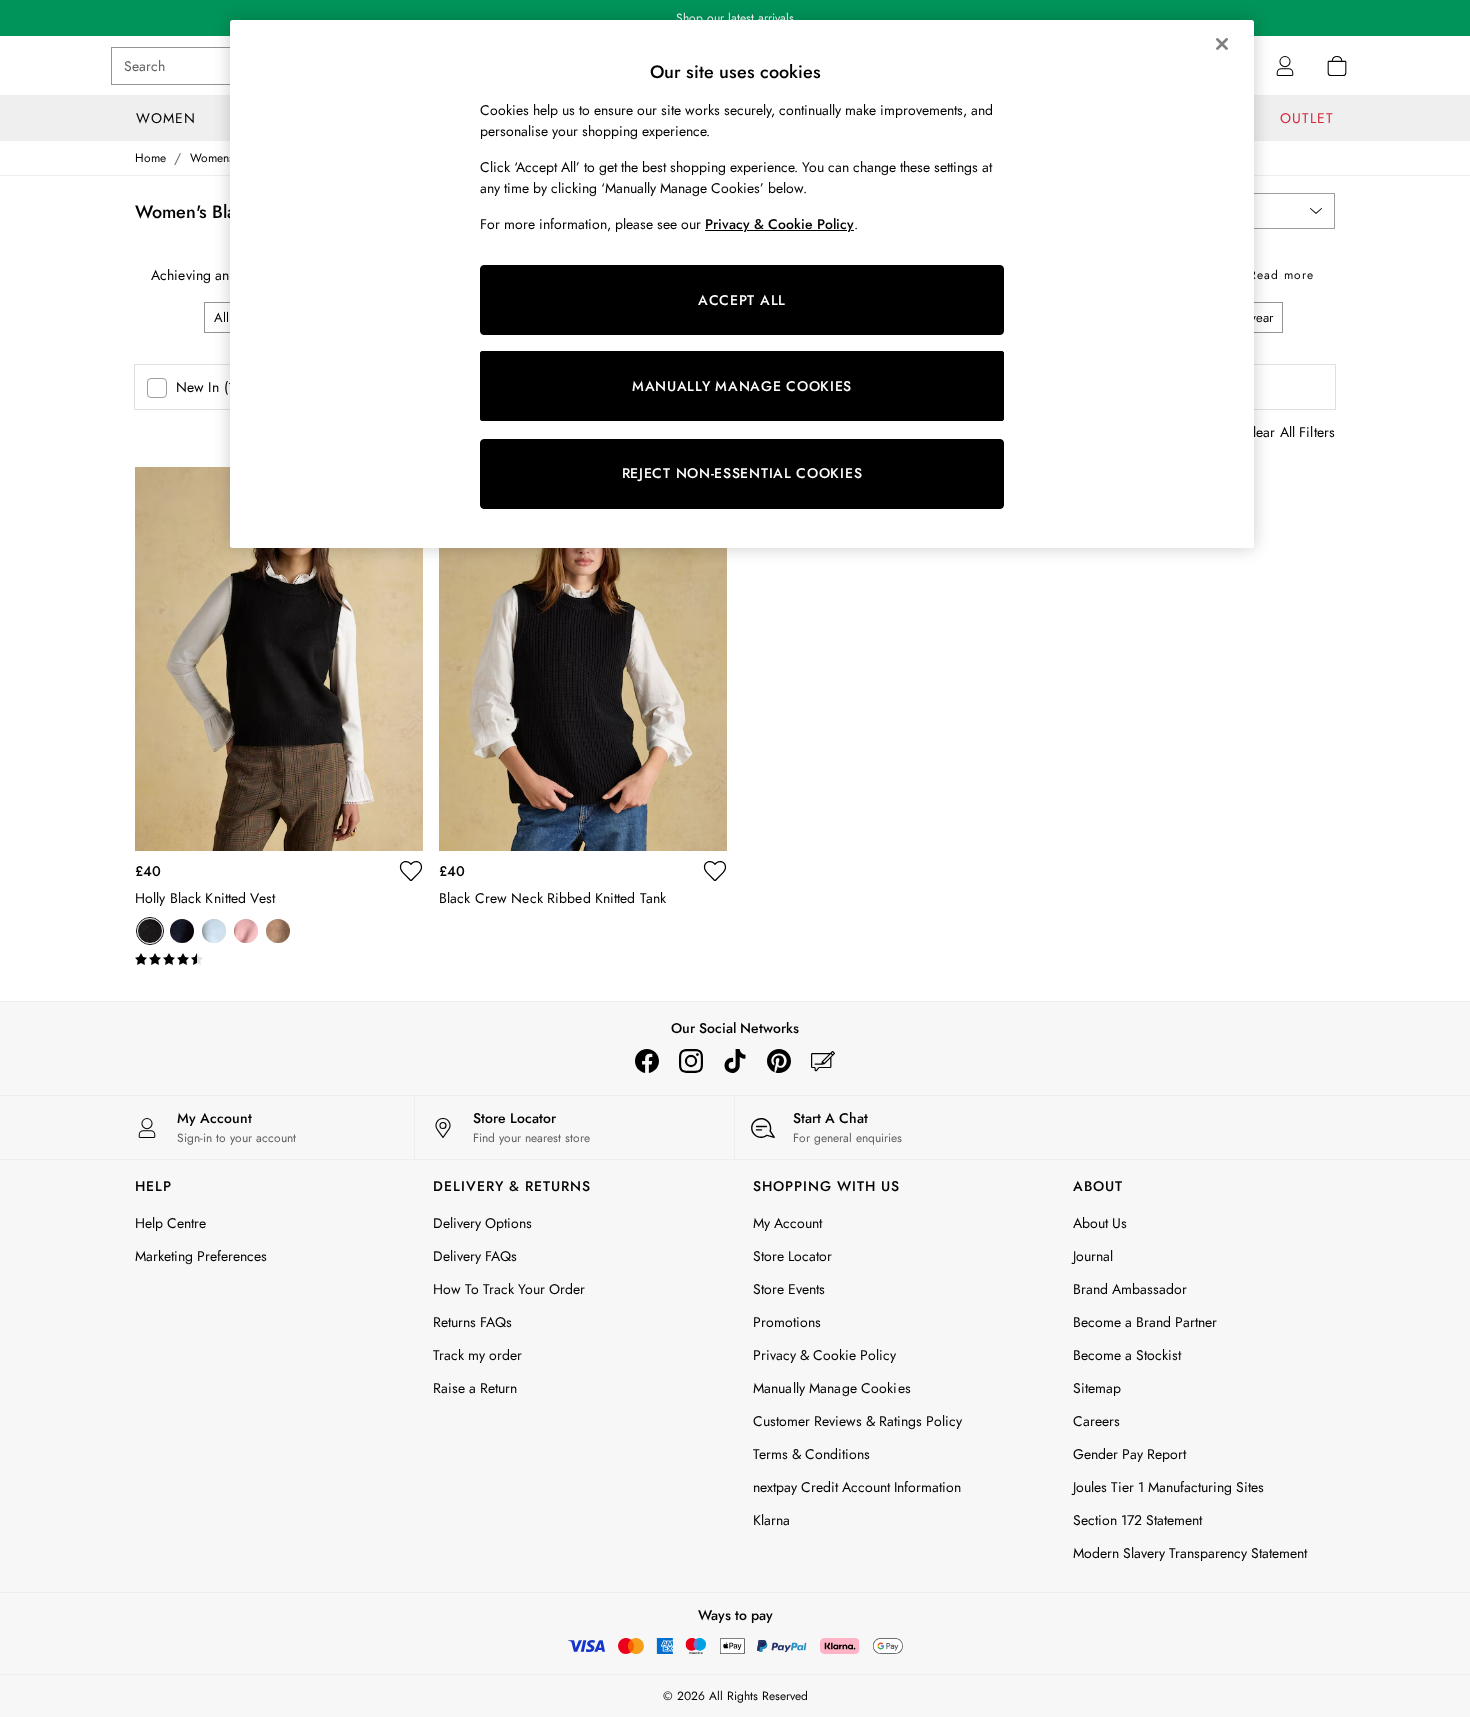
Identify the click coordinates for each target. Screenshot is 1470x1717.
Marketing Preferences (201, 1256)
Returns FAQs (472, 1322)
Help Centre (170, 1223)
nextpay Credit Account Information (857, 1487)
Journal (1093, 1256)
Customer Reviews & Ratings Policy (857, 1421)
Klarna (771, 1520)
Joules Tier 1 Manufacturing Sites (1168, 1487)
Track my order (477, 1355)
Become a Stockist (1127, 1355)
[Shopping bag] (1337, 66)
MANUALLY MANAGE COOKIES (742, 386)
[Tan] (278, 931)
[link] (1285, 66)
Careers (1096, 1421)
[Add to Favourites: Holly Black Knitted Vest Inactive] (411, 871)
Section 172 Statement (1137, 1520)
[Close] (1222, 44)
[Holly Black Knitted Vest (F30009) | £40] (279, 659)
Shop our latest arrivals (735, 18)
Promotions (787, 1322)
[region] (742, 284)
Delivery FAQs (475, 1256)
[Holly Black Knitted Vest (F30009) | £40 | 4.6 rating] (279, 960)
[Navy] (182, 931)
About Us (1100, 1223)
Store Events (789, 1289)
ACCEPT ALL (742, 300)
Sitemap (1097, 1388)
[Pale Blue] (214, 931)
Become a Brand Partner (1145, 1322)
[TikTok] (735, 1061)
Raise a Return (475, 1388)
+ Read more (1275, 271)
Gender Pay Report (1129, 1454)
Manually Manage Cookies (832, 1388)
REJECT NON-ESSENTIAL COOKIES (742, 473)
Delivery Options (482, 1223)
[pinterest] (779, 1061)
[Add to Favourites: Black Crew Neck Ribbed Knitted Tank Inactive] (715, 871)
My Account (787, 1223)
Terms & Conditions (811, 1454)
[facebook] (647, 1061)
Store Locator (792, 1256)
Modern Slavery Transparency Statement (1190, 1553)
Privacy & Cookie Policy (824, 1355)
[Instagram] (691, 1061)
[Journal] (823, 1061)
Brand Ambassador (1130, 1289)
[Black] (150, 931)
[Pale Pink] (246, 931)
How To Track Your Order (509, 1289)
